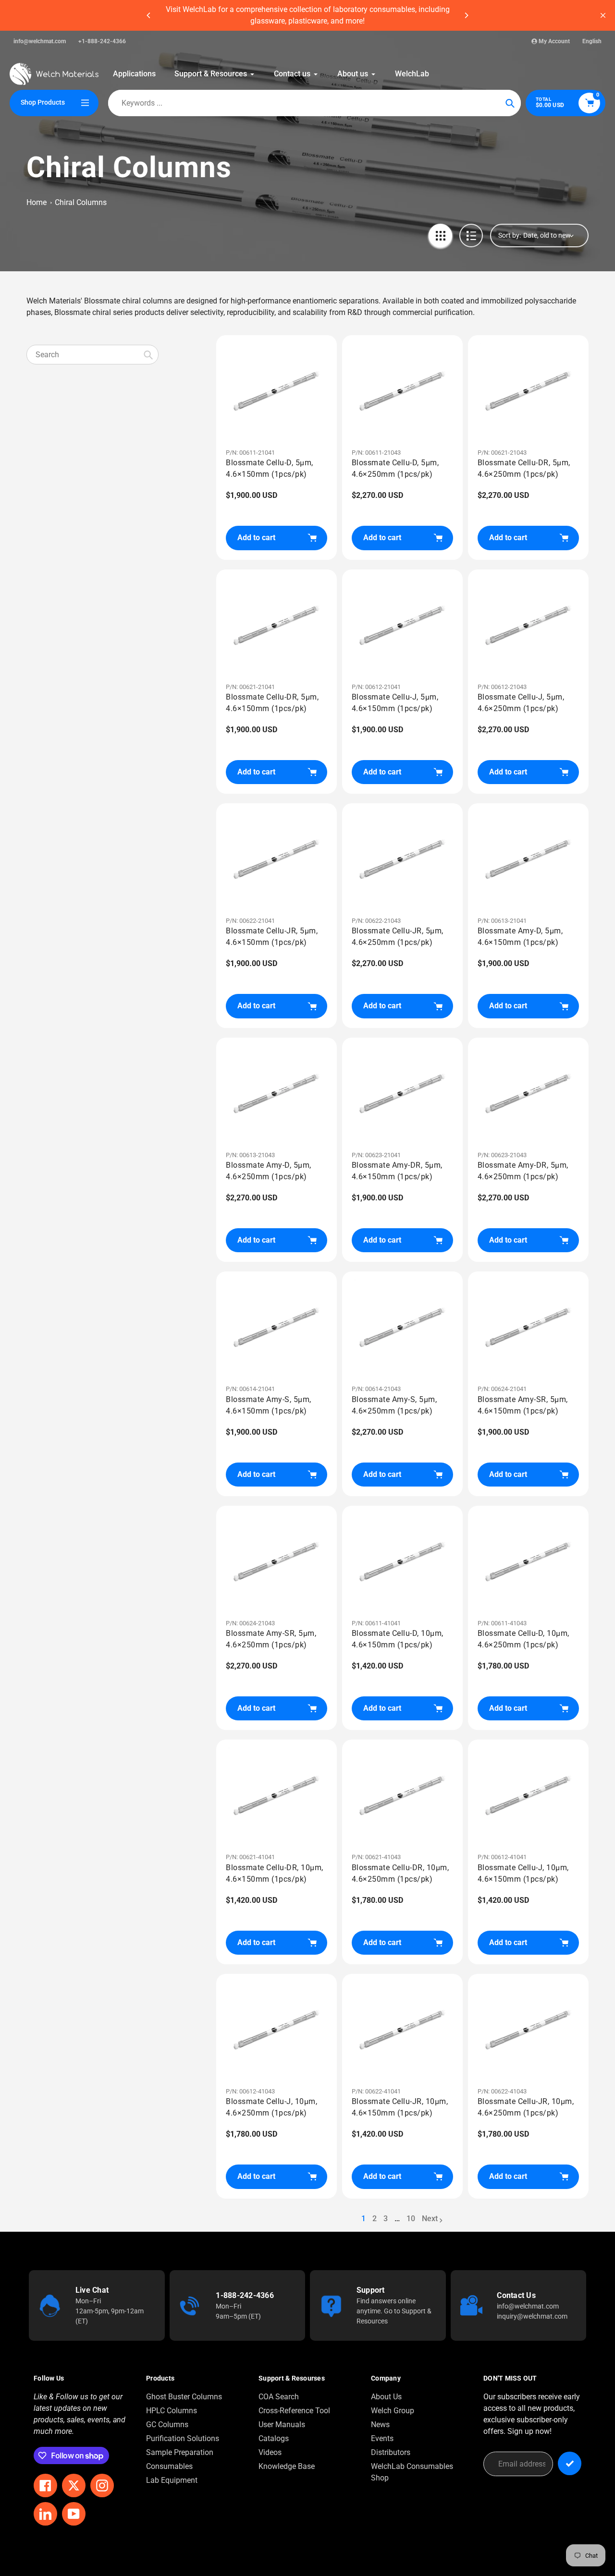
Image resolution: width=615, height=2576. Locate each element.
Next (430, 2219)
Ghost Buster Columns (184, 2397)
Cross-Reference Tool (294, 2411)
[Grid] (440, 236)
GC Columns (167, 2425)
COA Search (279, 2397)
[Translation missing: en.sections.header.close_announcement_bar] (603, 15)
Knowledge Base (287, 2466)
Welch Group (393, 2411)
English (592, 41)
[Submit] (570, 2463)
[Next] (466, 15)
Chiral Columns (81, 202)
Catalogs (274, 2438)
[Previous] (149, 15)
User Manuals (282, 2425)
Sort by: (510, 235)
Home (37, 202)
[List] (471, 236)
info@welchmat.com (40, 41)
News (380, 2425)
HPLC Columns (172, 2411)
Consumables (169, 2466)
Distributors (391, 2452)
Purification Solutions (183, 2438)
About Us (386, 2397)
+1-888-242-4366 (102, 41)
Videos (270, 2452)
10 (411, 2219)
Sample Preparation (180, 2452)
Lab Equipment (172, 2480)
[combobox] (92, 355)
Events (382, 2438)
